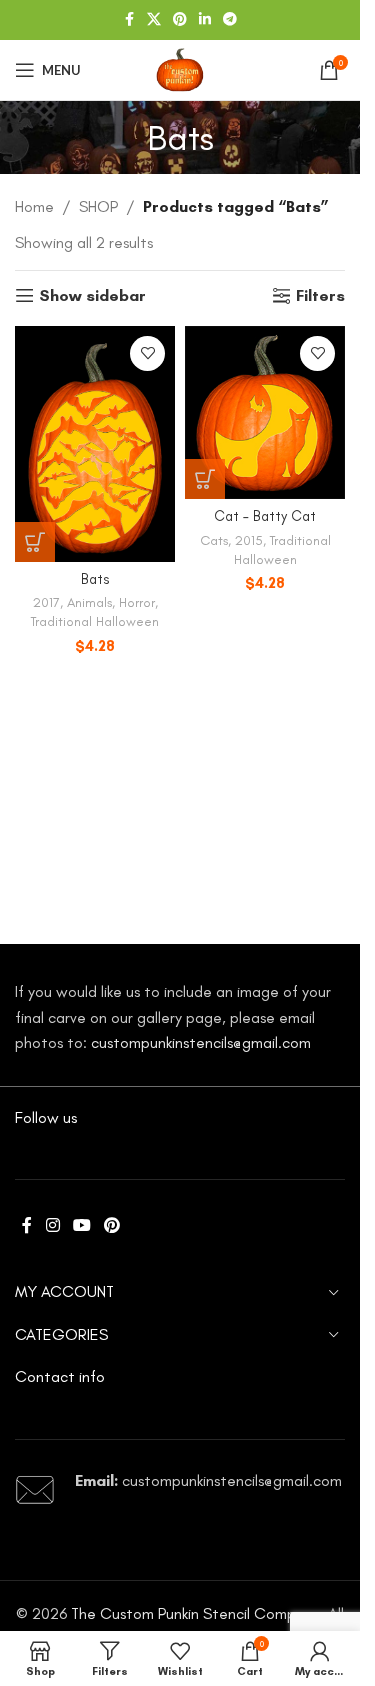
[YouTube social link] (81, 1225)
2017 (46, 602)
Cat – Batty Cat (265, 516)
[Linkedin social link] (205, 20)
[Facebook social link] (129, 20)
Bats (95, 579)
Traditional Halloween (95, 621)
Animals (89, 602)
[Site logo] (180, 68)
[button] (35, 542)
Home (34, 206)
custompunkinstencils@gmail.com (201, 1042)
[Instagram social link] (52, 1225)
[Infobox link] (180, 1490)
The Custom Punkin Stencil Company (195, 1613)
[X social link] (154, 20)
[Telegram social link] (230, 20)
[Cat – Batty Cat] (265, 412)
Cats (214, 540)
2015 (249, 540)
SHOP (98, 206)
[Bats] (95, 444)
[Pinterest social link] (180, 20)
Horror (137, 602)
